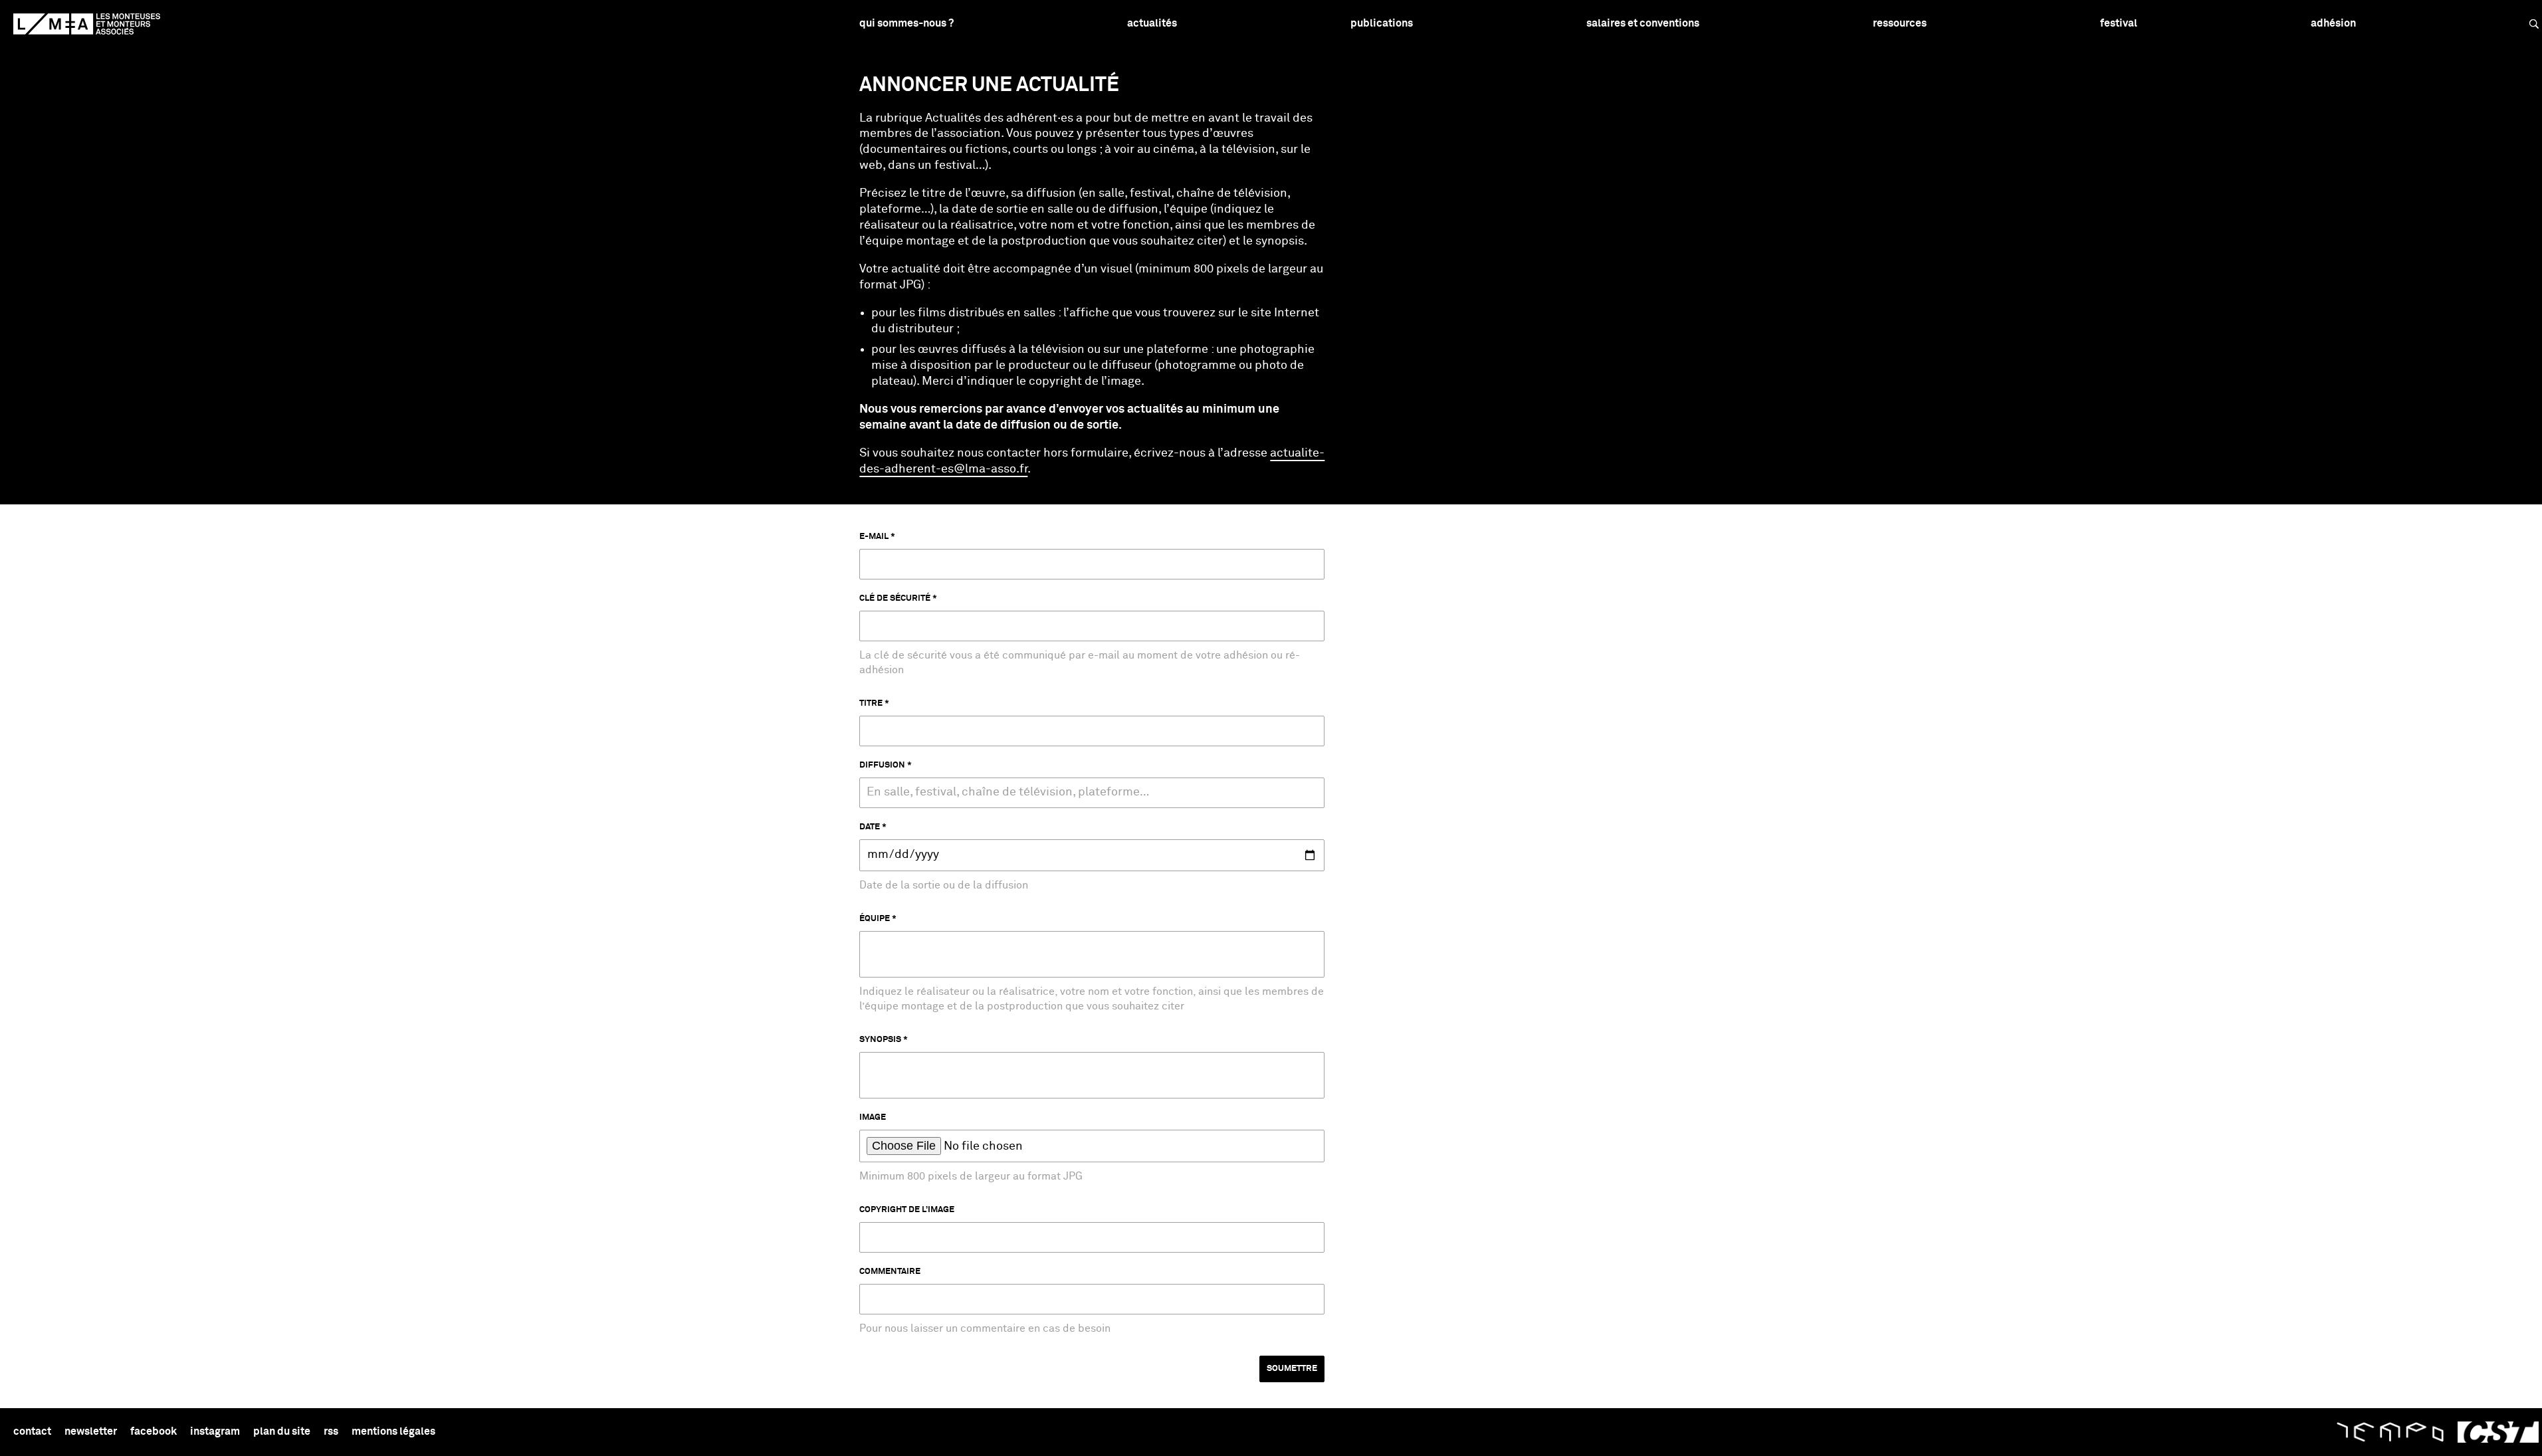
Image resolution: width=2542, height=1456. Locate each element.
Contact (32, 1431)
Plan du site (282, 1431)
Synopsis (880, 1040)
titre (871, 703)
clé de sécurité (895, 598)
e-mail (874, 537)
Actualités (1152, 23)
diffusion (882, 765)
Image (873, 1117)
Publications (1382, 23)
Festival (2119, 23)
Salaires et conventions (1643, 23)
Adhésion (2333, 23)
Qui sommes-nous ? (906, 23)
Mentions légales (393, 1431)
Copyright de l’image (907, 1210)
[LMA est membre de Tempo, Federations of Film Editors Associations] (2390, 1432)
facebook (154, 1431)
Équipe (875, 919)
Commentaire (890, 1272)
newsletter (91, 1431)
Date (870, 827)
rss (331, 1431)
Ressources (1900, 23)
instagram (215, 1431)
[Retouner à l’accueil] (87, 24)
